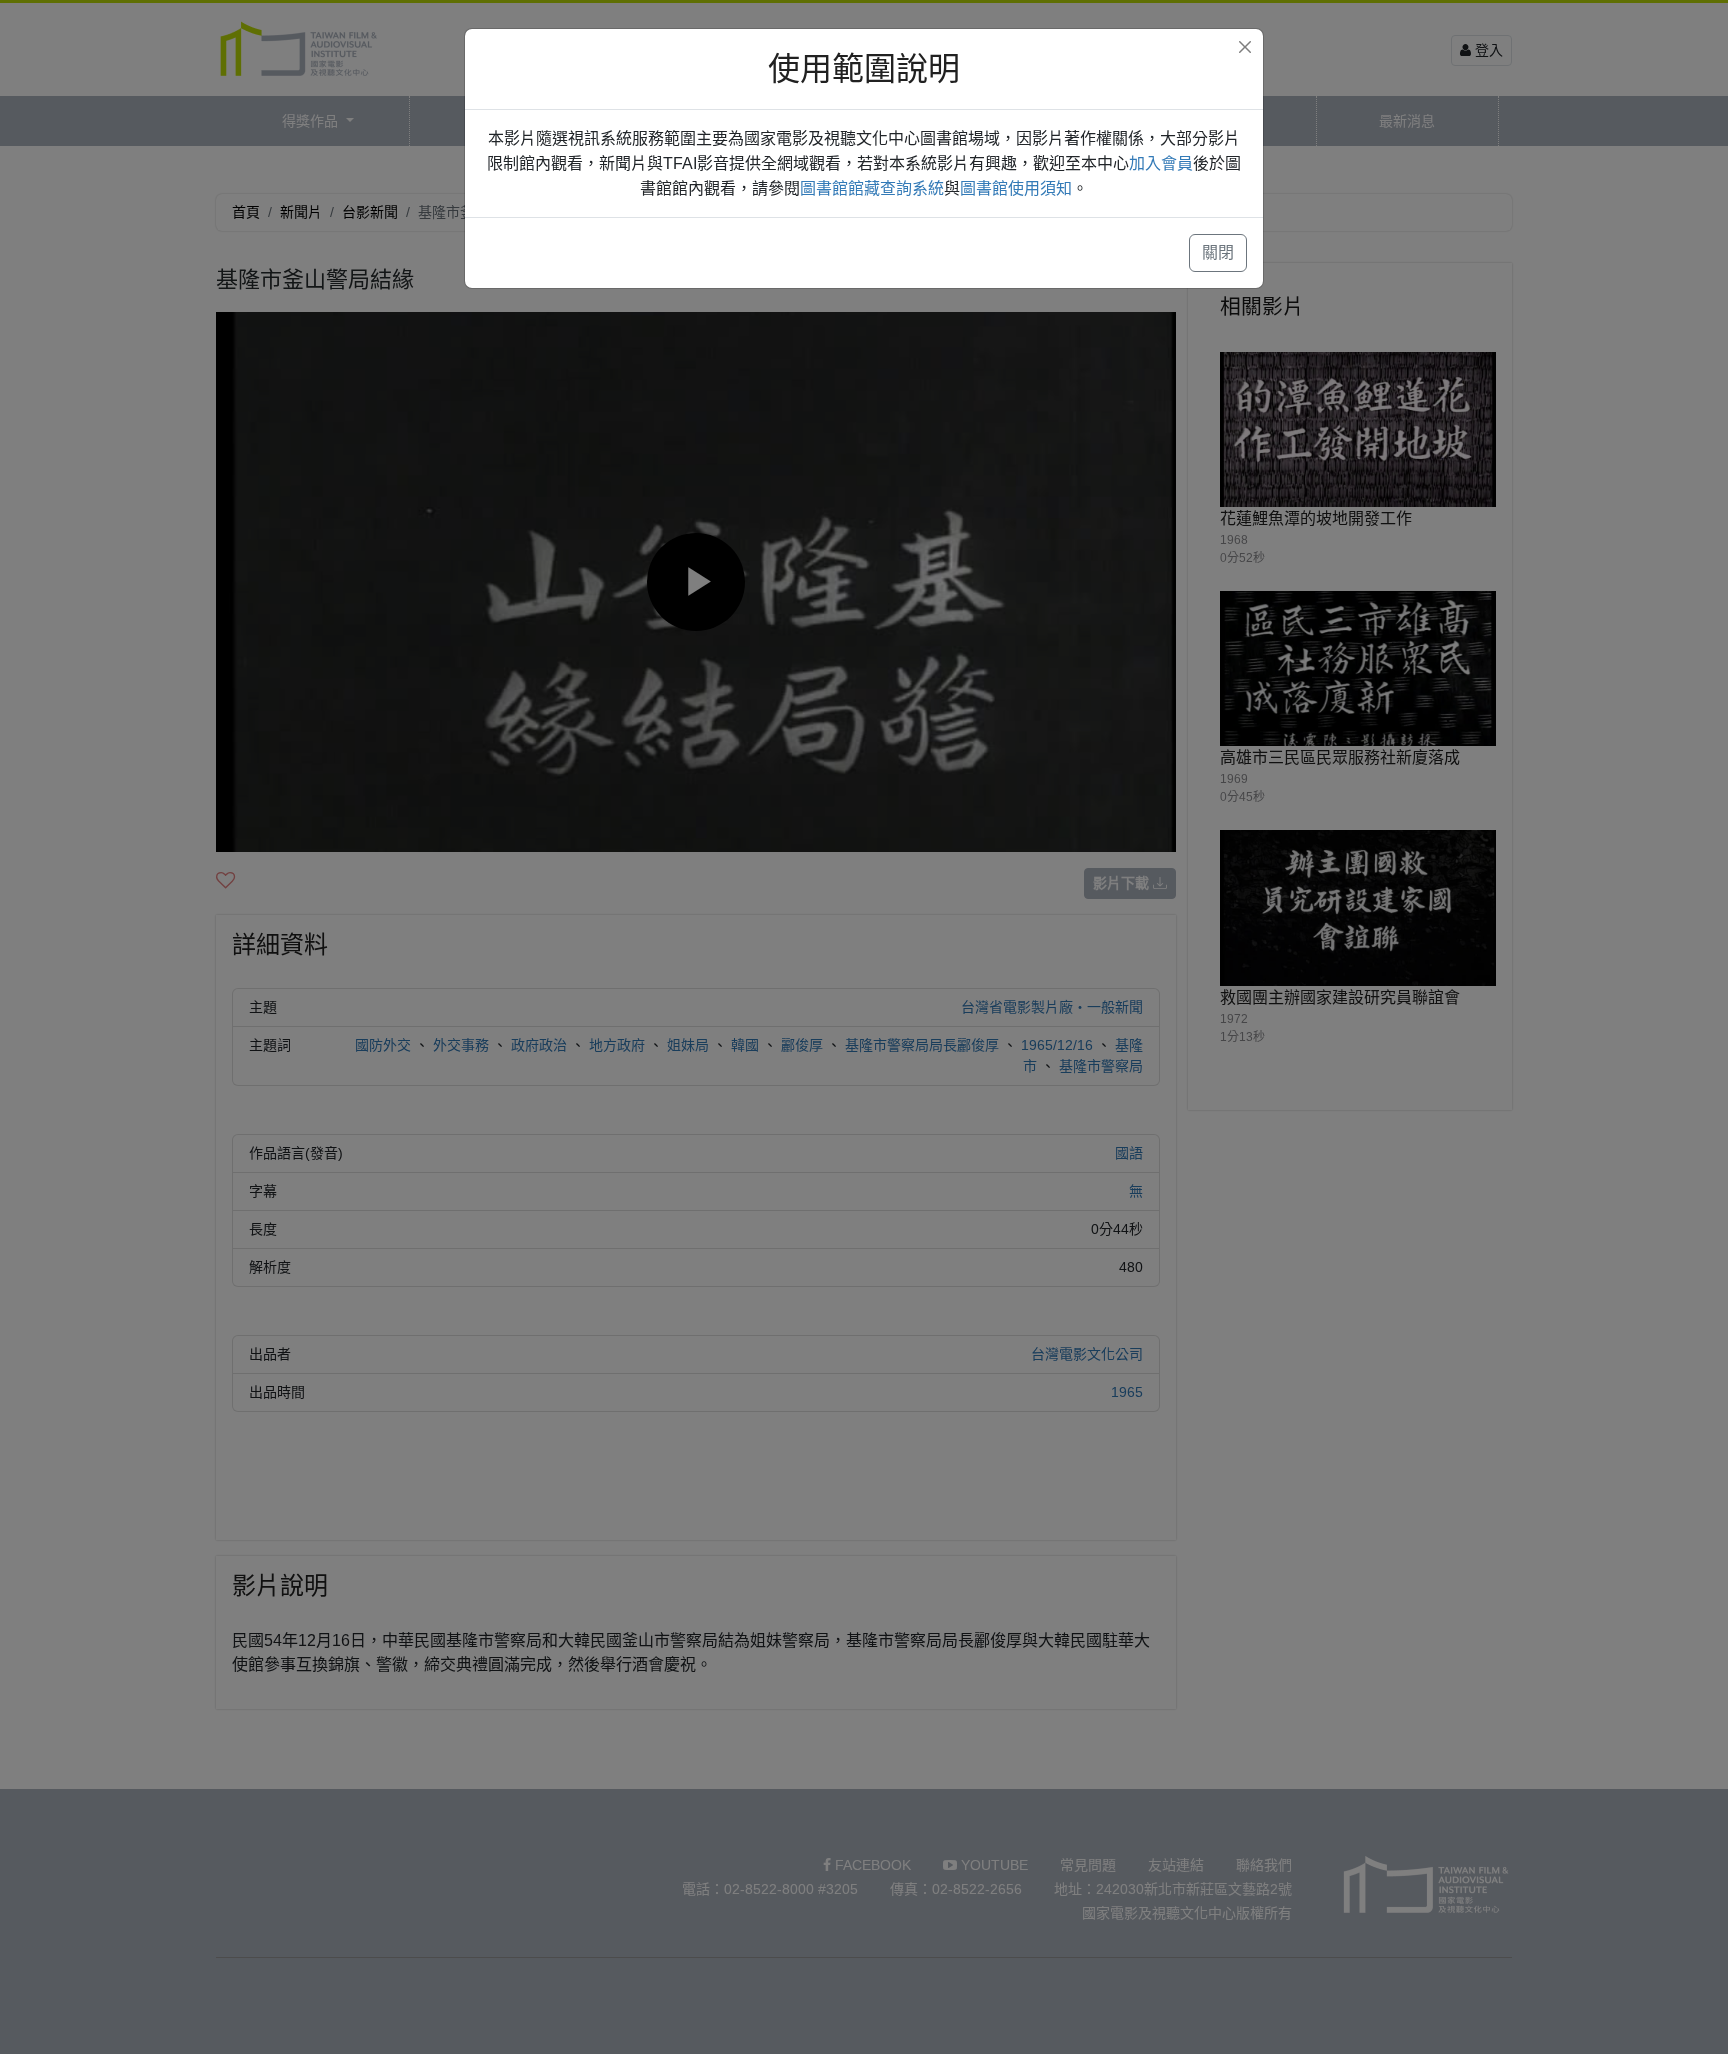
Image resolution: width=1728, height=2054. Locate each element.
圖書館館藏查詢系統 (872, 188)
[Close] (1245, 47)
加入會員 (1161, 163)
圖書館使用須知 (1016, 188)
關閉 (1218, 252)
